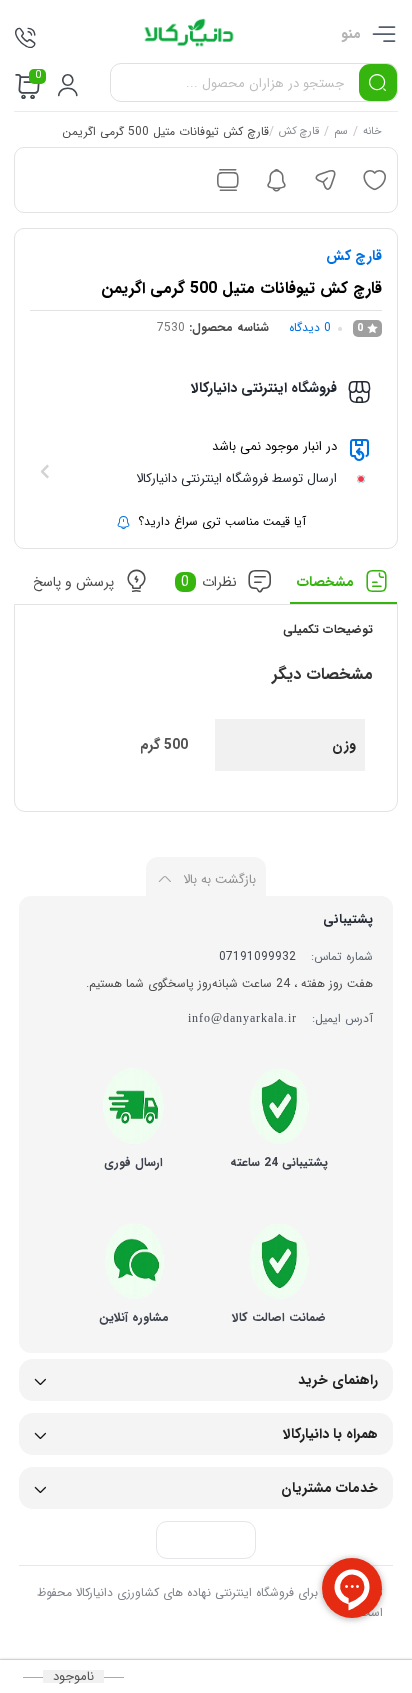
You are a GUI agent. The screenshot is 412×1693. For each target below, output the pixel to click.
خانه (373, 133)
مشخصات (326, 582)
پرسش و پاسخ (74, 582)
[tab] (344, 586)
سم (342, 133)
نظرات (210, 582)
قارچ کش (300, 133)
